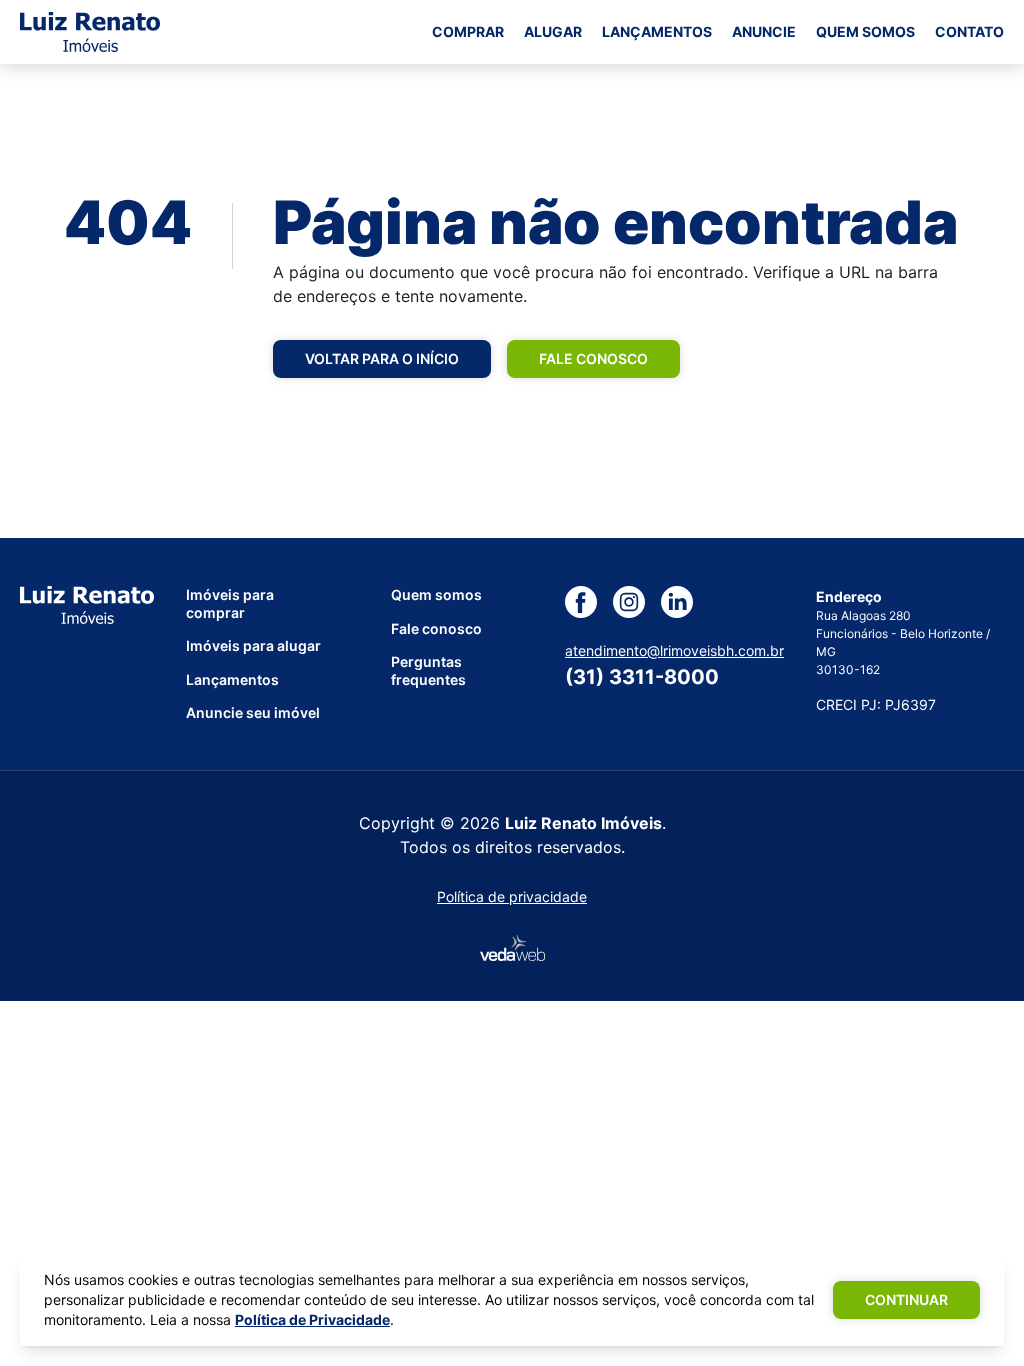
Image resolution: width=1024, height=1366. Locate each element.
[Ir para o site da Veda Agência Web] (512, 948)
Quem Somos (865, 32)
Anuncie (764, 32)
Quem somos (436, 594)
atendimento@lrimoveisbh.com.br (674, 650)
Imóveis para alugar (253, 645)
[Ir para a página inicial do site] (90, 32)
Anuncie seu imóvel (253, 712)
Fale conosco (593, 358)
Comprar (468, 32)
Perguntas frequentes (428, 670)
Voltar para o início (382, 358)
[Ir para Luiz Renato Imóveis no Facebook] (589, 602)
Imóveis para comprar (230, 603)
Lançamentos (657, 32)
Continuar (906, 1299)
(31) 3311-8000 (642, 677)
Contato (969, 32)
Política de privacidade (512, 896)
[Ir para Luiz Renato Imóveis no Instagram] (637, 602)
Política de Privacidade (312, 1319)
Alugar (553, 32)
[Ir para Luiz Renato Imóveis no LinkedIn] (685, 602)
